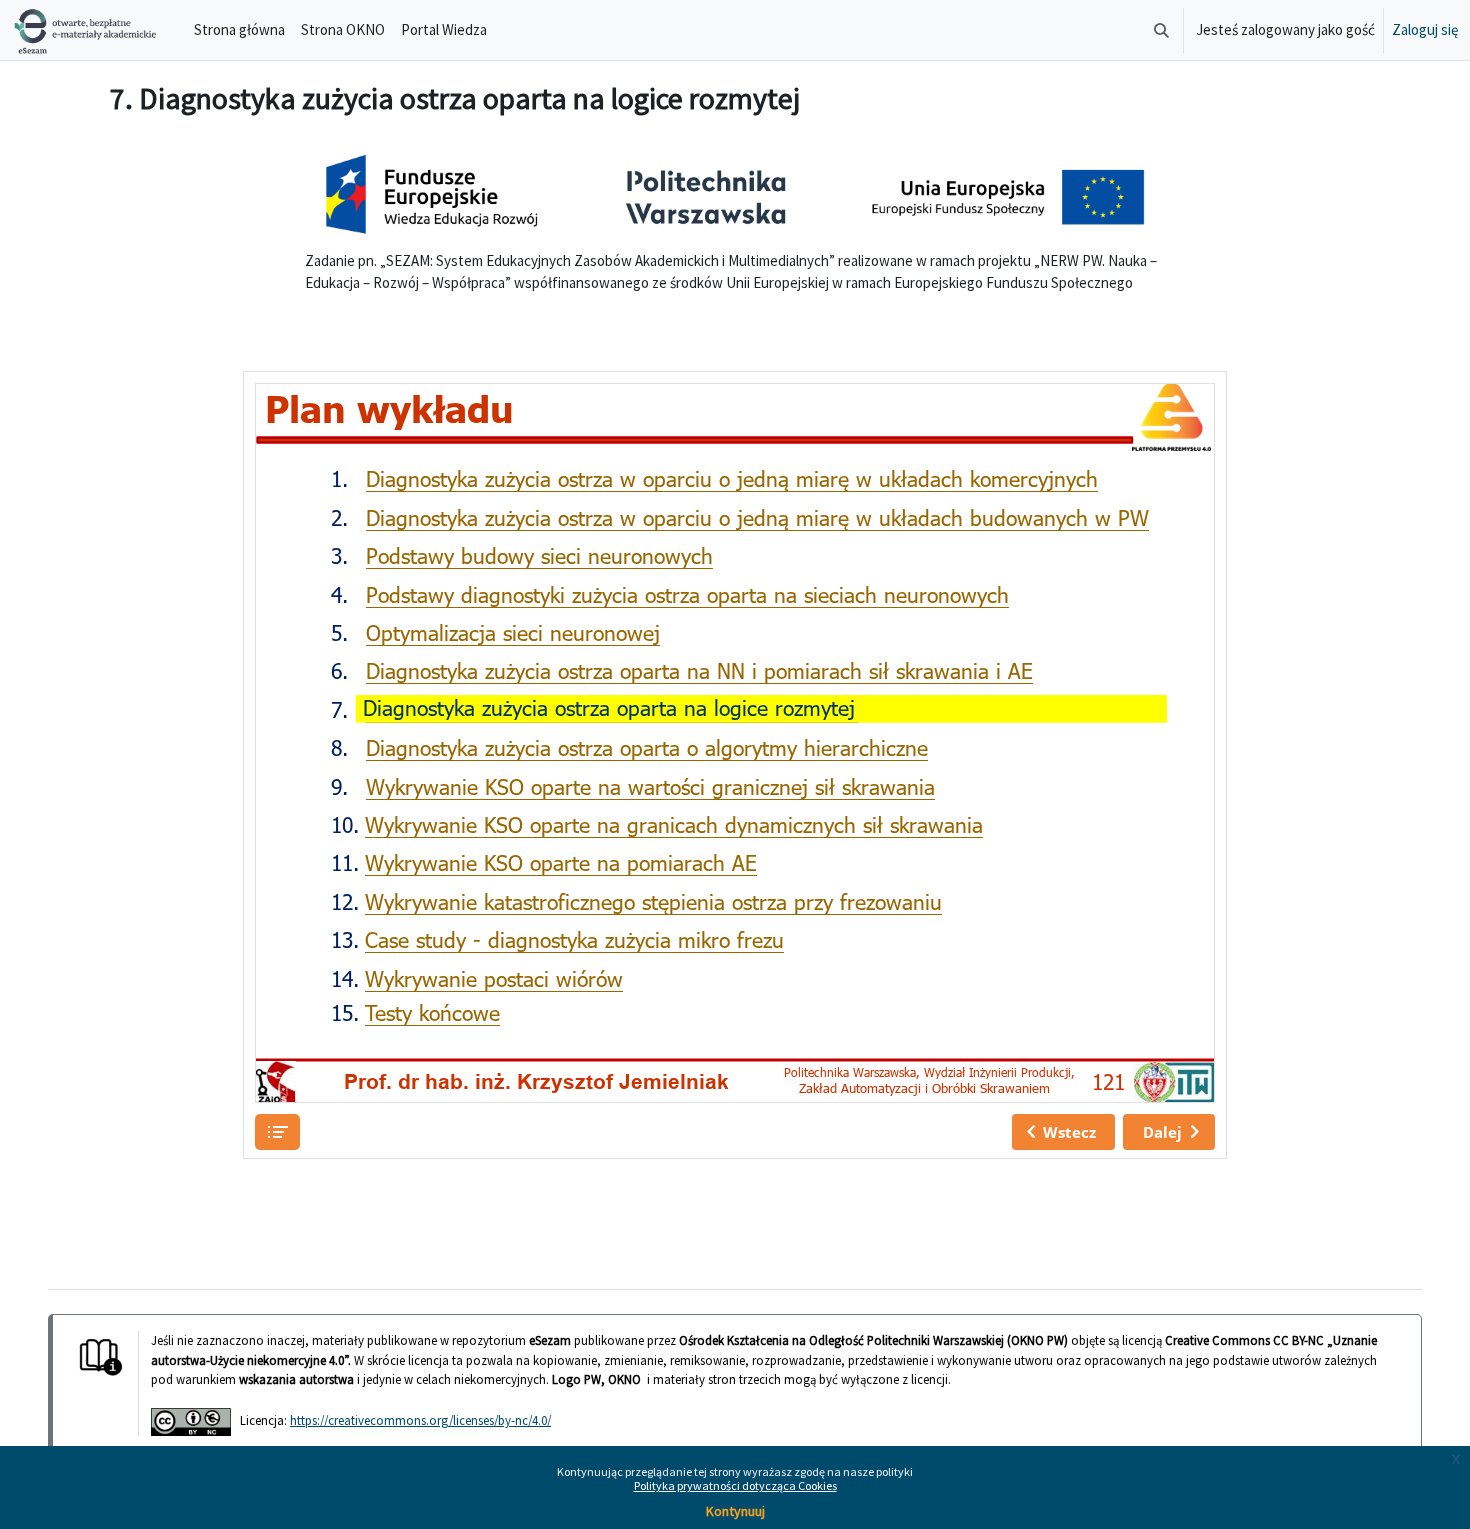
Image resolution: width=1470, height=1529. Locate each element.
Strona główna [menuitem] (239, 29)
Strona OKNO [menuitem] (343, 29)
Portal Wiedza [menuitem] (444, 29)
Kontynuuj (735, 1511)
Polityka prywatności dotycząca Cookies (735, 1485)
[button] (1161, 30)
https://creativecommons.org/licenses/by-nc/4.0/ (420, 1420)
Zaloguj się (1425, 29)
